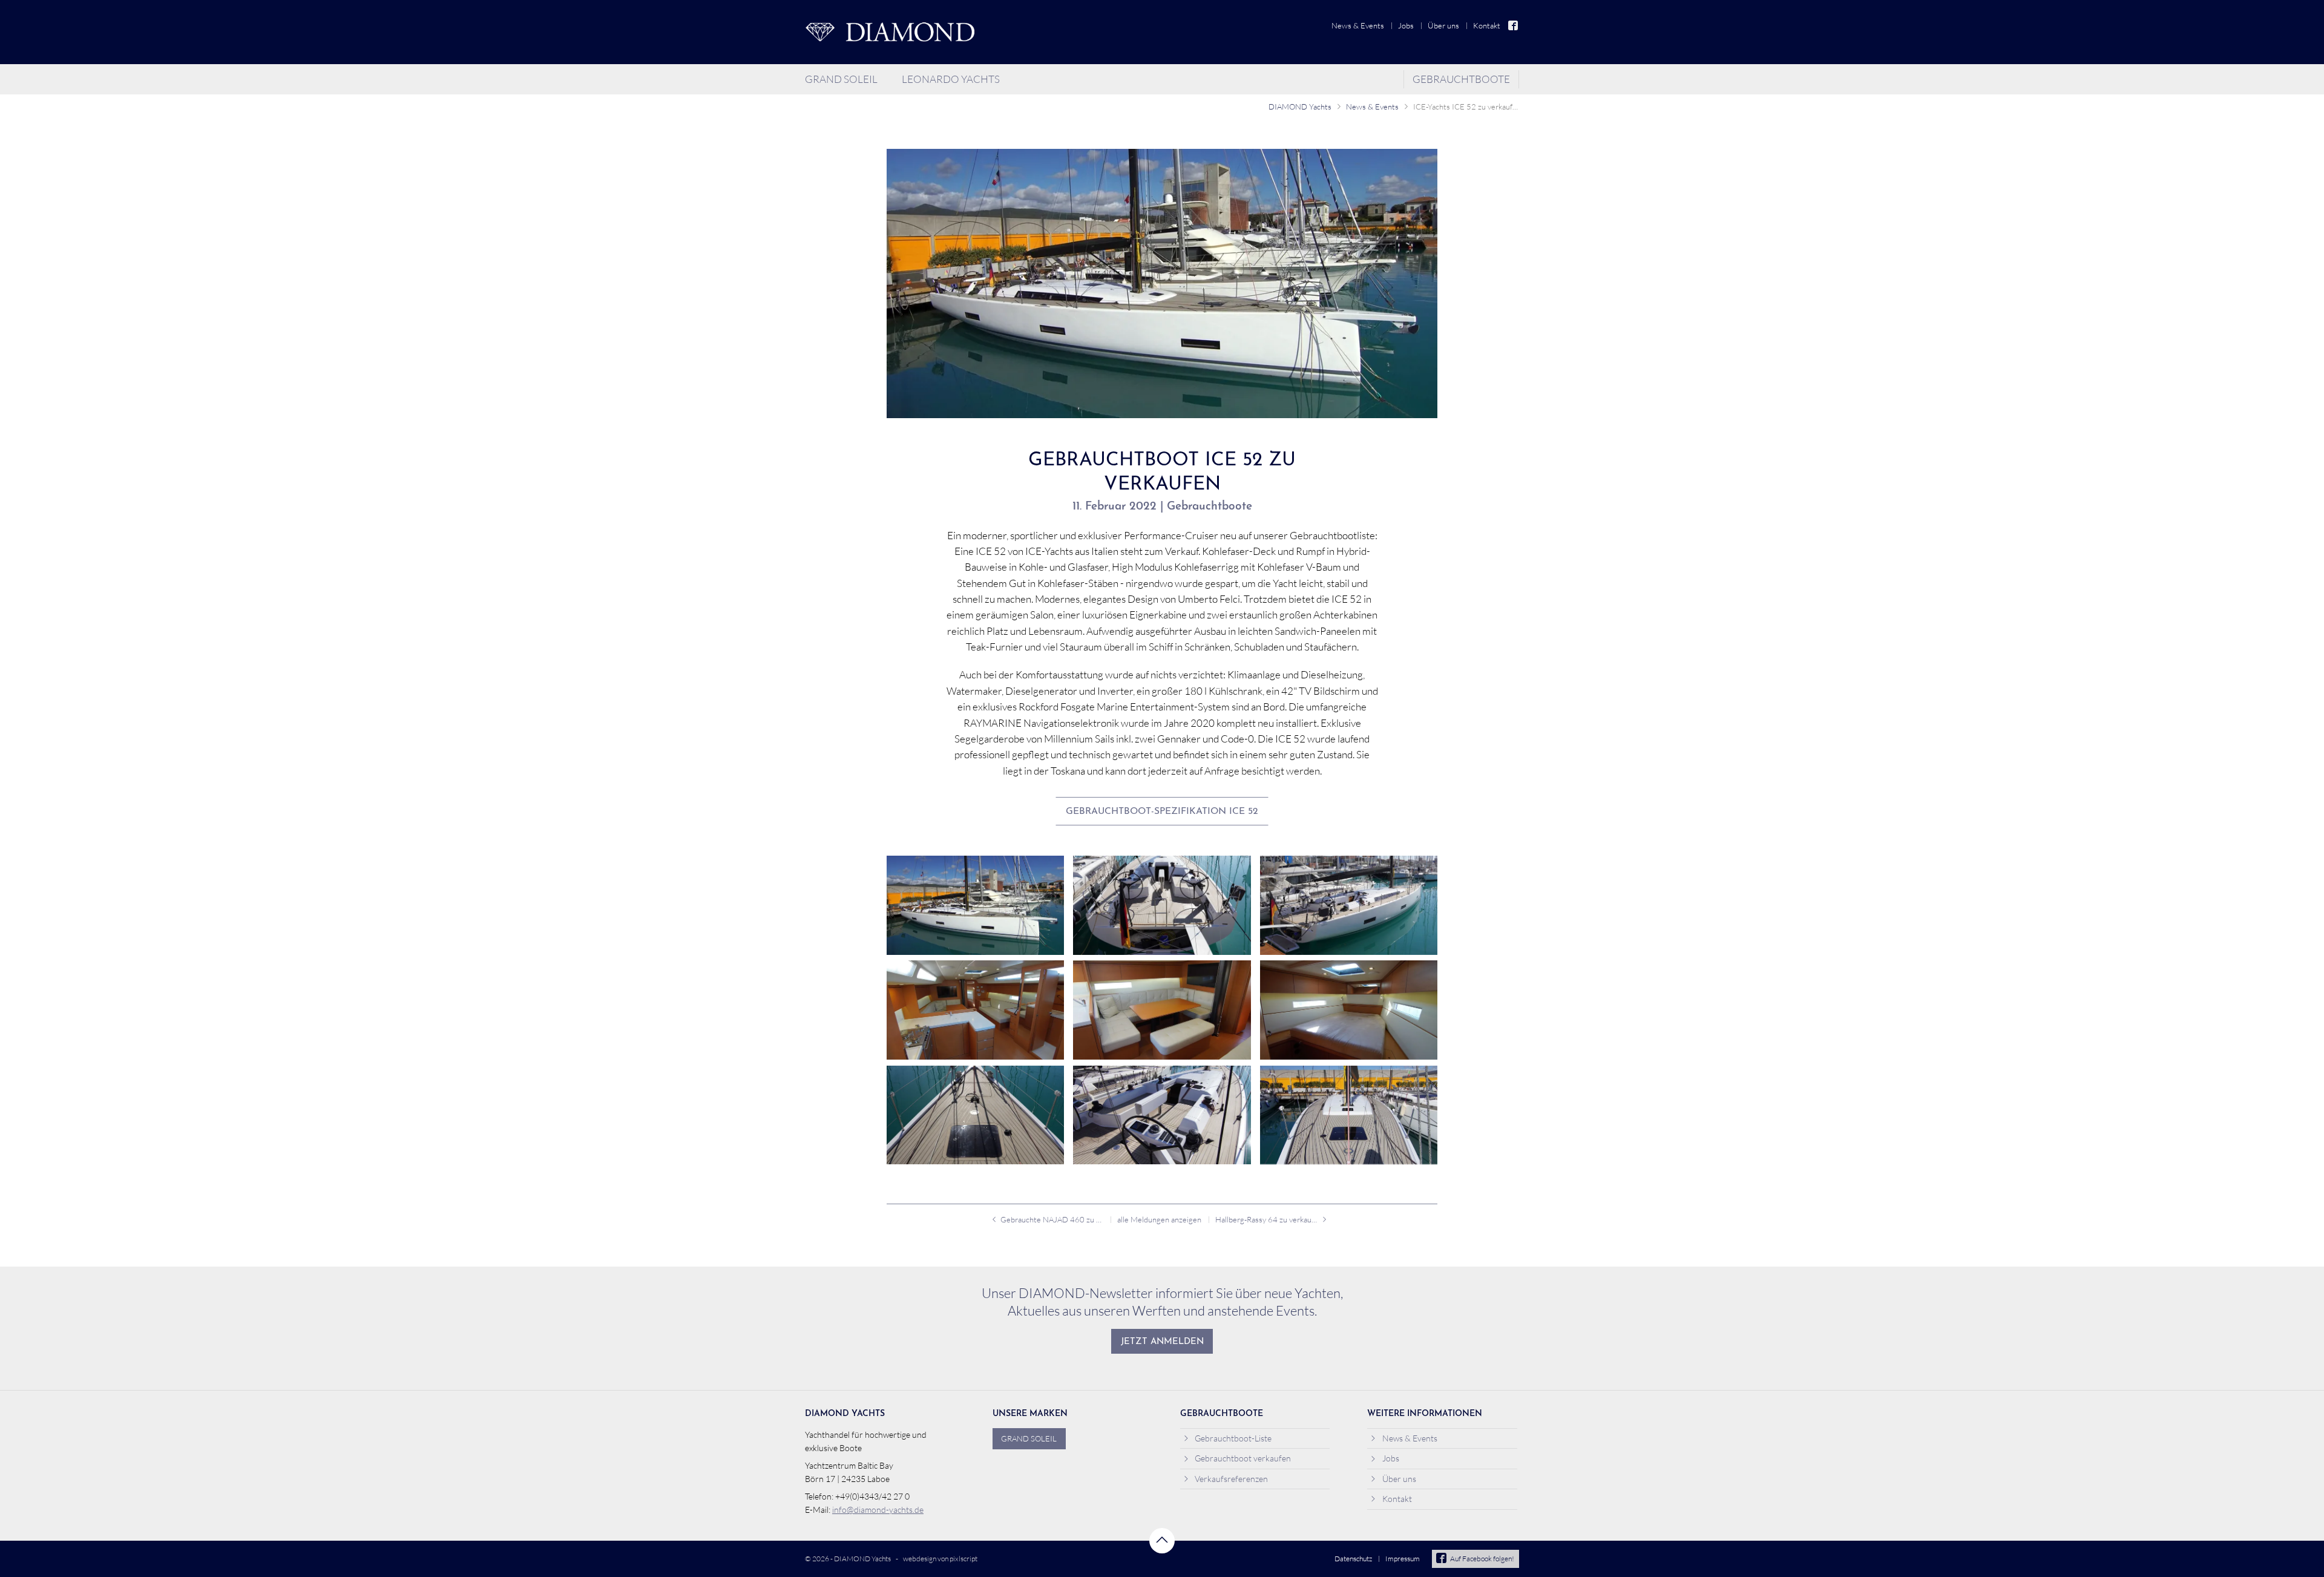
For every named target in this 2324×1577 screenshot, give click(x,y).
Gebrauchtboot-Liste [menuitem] (1233, 1438)
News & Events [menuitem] (1358, 25)
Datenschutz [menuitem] (1353, 1559)
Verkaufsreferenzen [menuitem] (1231, 1479)
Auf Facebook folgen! (1482, 1559)
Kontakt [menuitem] (1487, 25)
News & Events (1372, 107)
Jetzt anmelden (1162, 1342)
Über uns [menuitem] (1443, 25)
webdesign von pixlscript (940, 1559)
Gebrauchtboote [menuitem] (1461, 79)
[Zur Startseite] (890, 32)
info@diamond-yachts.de (878, 1510)
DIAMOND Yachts (1300, 107)
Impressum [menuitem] (1403, 1559)
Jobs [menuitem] (1406, 25)
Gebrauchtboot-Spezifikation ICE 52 (1162, 811)
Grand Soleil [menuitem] (841, 79)
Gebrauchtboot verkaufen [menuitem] (1243, 1458)
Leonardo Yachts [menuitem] (951, 79)
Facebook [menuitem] (1514, 26)
